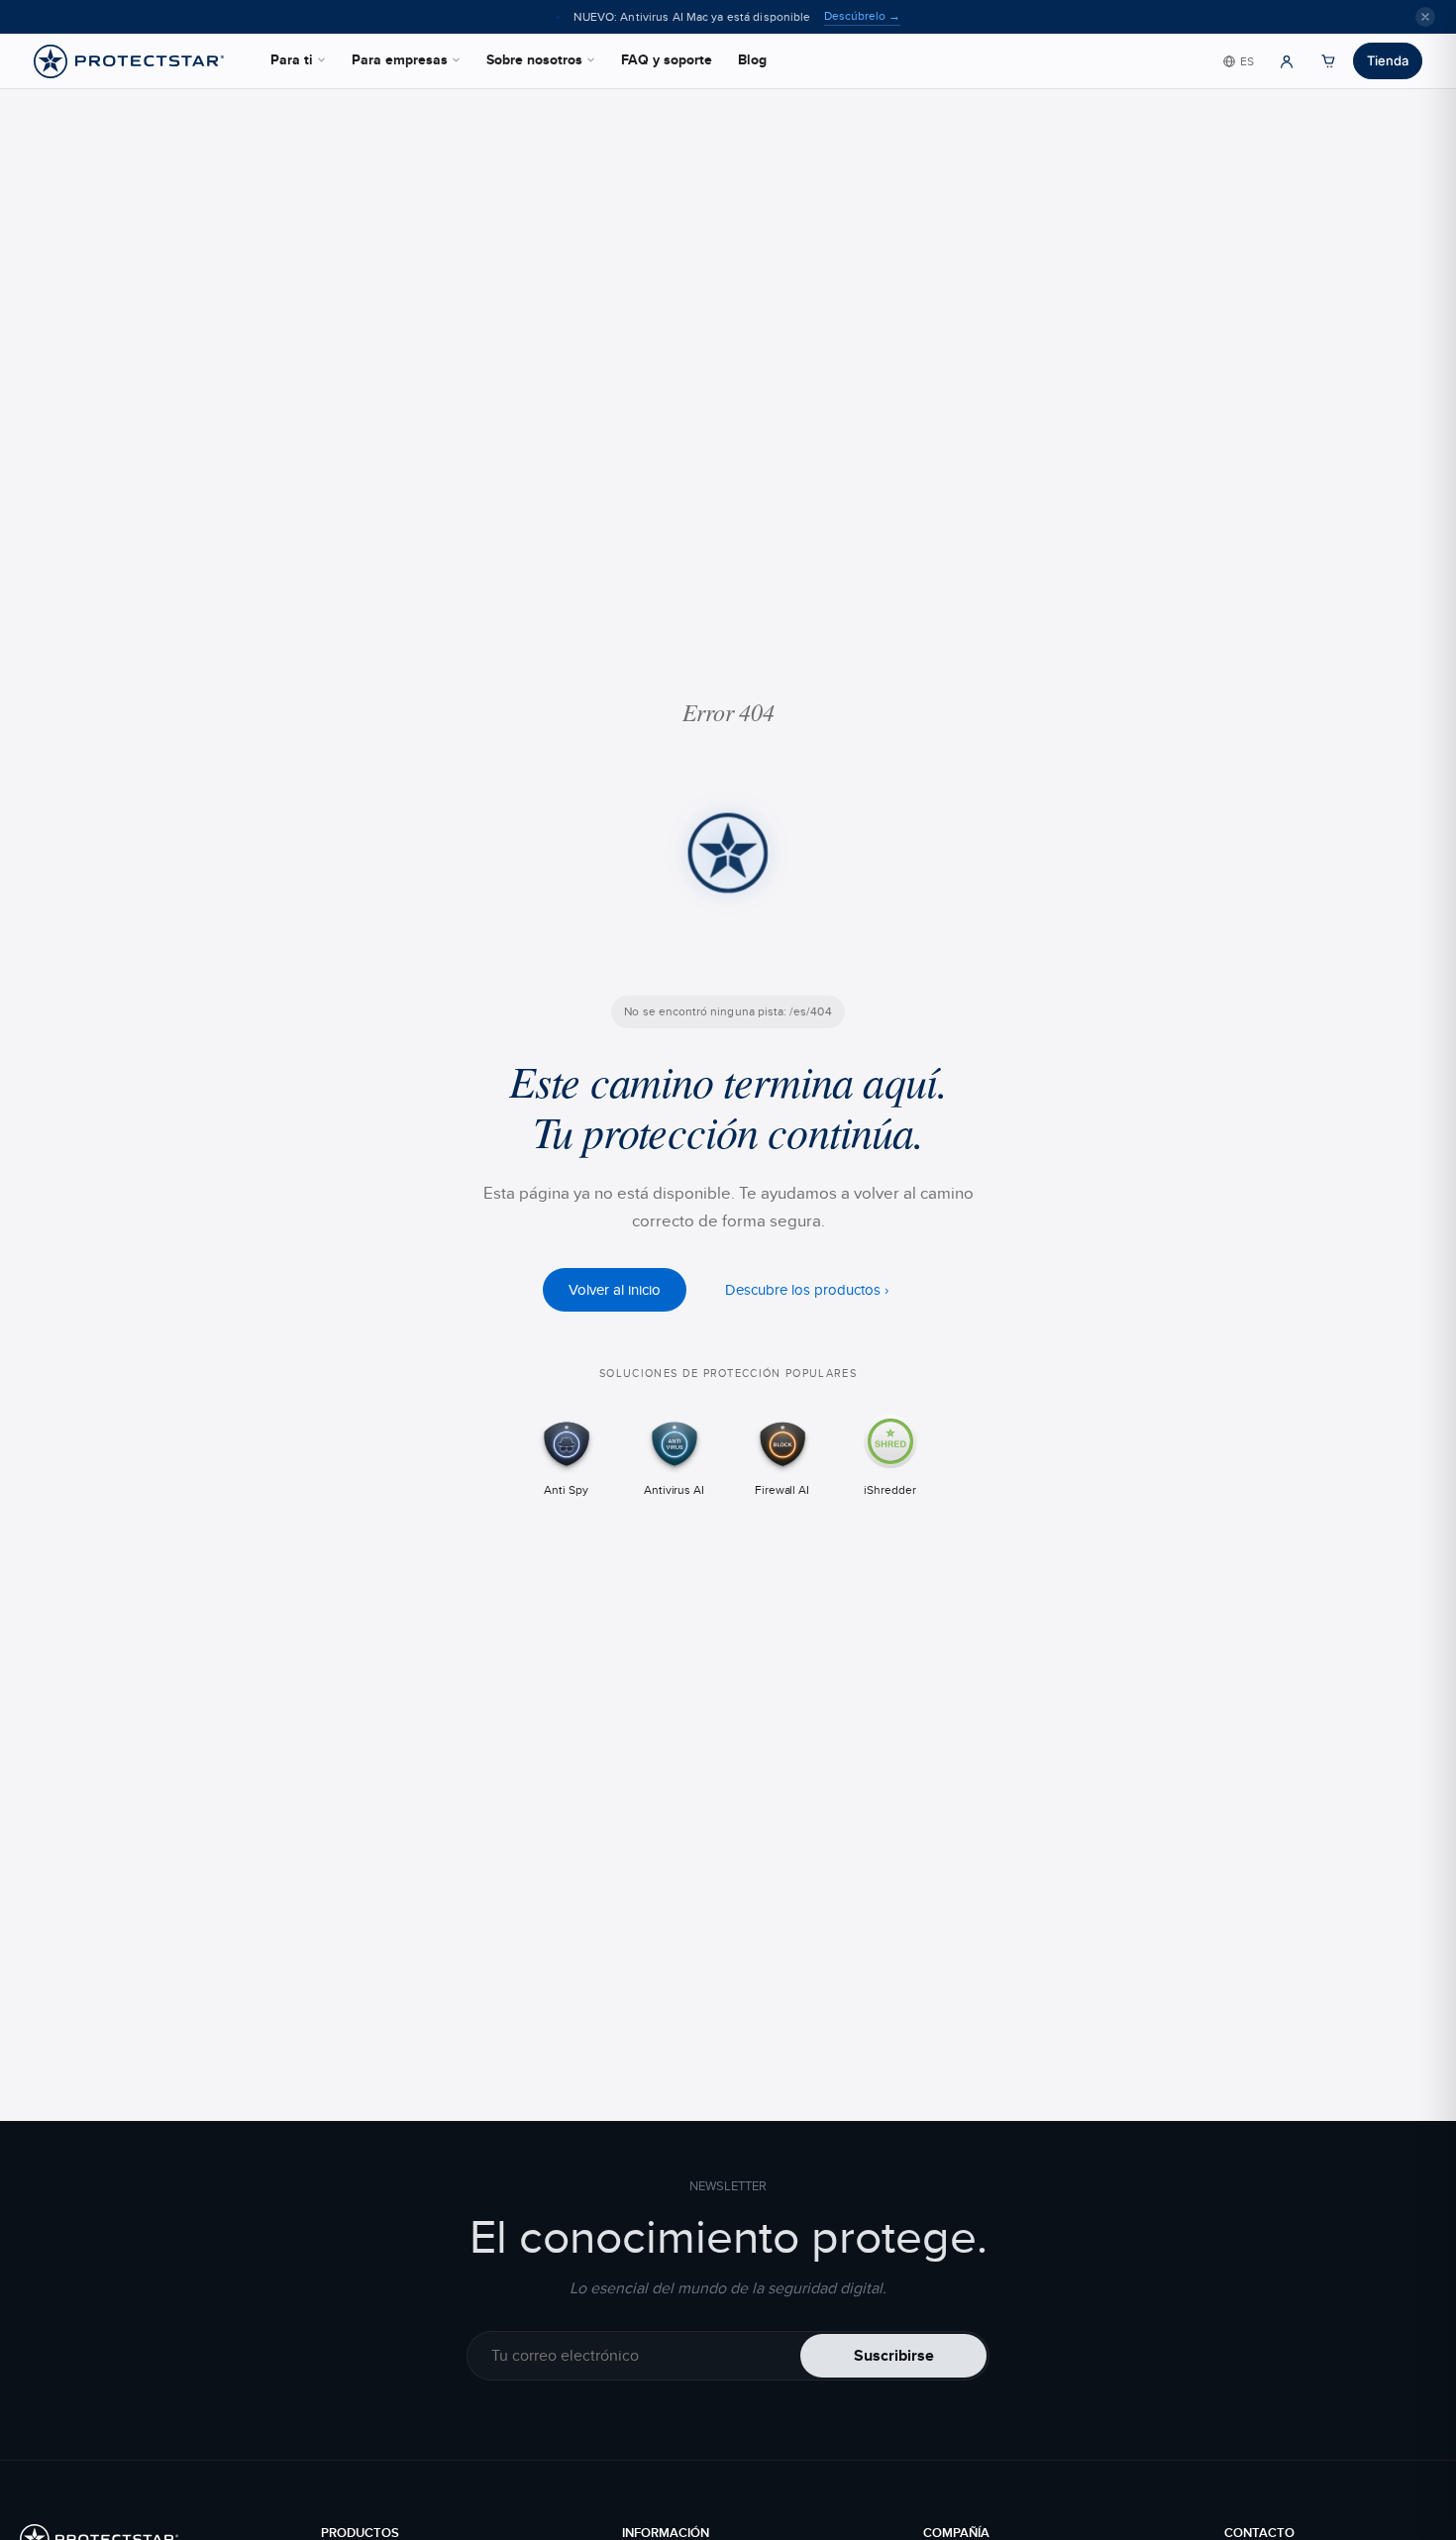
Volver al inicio (615, 1288)
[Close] (1425, 17)
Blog (752, 59)
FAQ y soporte (667, 59)
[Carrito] (1328, 61)
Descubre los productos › (807, 1288)
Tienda (1388, 60)
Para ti (292, 59)
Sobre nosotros (534, 59)
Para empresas (400, 59)
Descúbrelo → (862, 16)
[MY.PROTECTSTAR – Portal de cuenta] (1287, 61)
